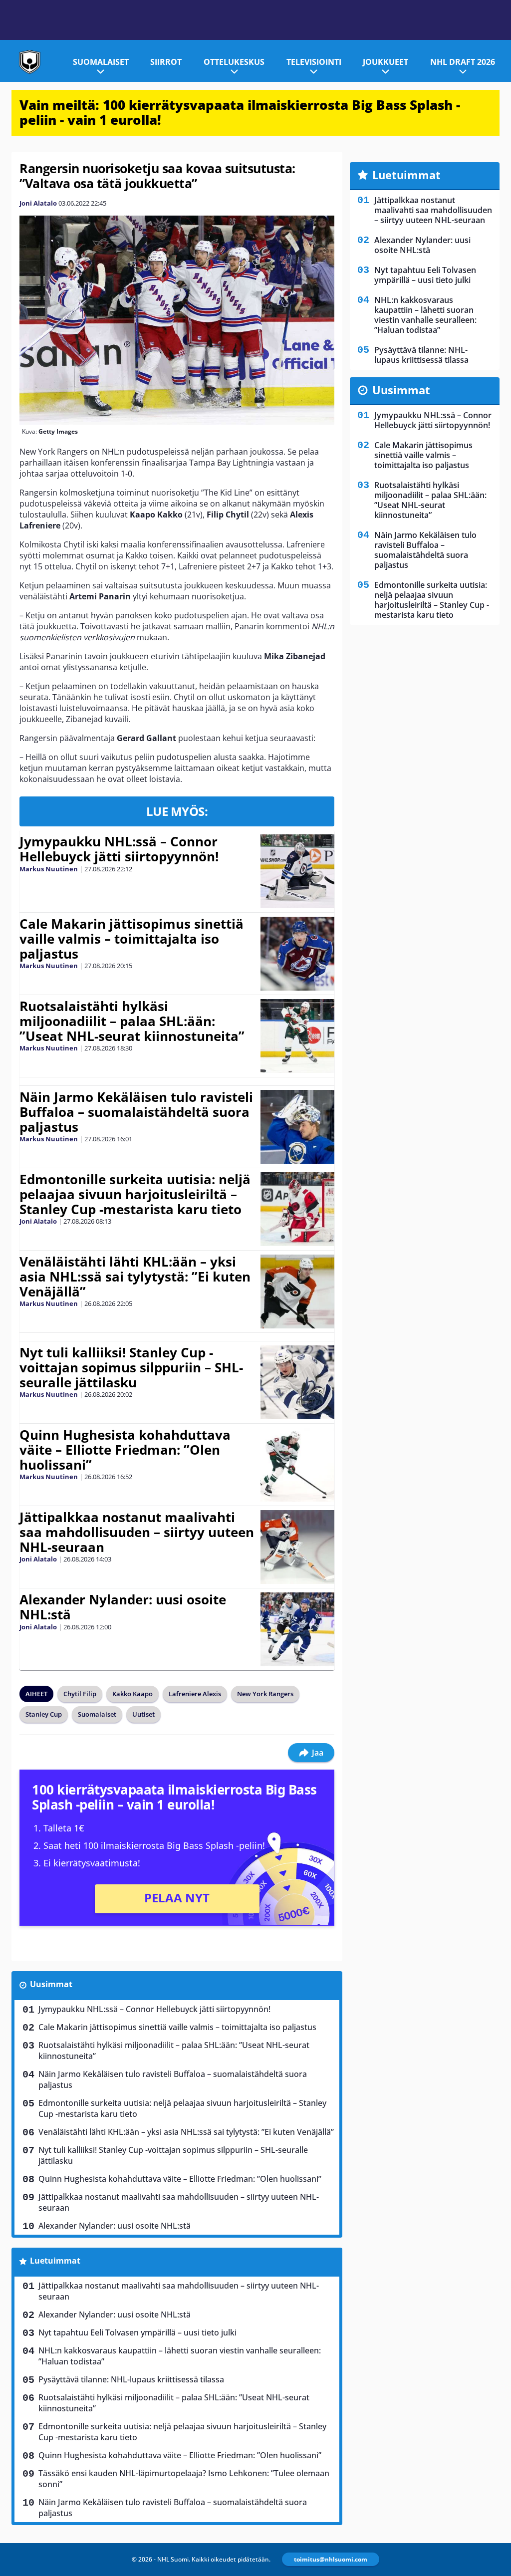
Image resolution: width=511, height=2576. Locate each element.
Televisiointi (314, 62)
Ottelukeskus (234, 62)
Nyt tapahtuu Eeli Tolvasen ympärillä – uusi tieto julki (137, 2332)
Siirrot (166, 62)
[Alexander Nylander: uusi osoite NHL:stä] (297, 1629)
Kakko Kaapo (132, 1694)
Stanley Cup (44, 1714)
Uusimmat (51, 1984)
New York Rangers (265, 1694)
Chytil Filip (80, 1694)
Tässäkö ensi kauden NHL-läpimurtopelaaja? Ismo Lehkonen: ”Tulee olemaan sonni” (184, 2479)
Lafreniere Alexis (195, 1694)
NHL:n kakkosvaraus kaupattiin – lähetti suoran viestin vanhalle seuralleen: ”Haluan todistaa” (180, 2356)
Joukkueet (385, 62)
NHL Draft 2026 (463, 62)
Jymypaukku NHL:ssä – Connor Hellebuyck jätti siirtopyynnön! (119, 849)
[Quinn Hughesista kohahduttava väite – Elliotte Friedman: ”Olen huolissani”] (297, 1465)
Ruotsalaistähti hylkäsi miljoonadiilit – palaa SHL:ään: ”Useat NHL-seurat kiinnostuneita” (132, 1021)
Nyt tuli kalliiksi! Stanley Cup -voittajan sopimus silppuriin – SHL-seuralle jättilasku (131, 1367)
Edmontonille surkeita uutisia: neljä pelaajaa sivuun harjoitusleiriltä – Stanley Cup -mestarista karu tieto (135, 1194)
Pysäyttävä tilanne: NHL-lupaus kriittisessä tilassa (131, 2379)
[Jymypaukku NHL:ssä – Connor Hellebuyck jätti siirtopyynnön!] (297, 871)
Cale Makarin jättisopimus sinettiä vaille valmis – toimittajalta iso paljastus (131, 939)
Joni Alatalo (38, 203)
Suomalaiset (101, 62)
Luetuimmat (55, 2261)
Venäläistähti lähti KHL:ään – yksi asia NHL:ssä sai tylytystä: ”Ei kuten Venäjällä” (135, 1277)
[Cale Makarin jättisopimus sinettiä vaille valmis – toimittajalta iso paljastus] (297, 954)
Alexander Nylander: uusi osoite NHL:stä (123, 1607)
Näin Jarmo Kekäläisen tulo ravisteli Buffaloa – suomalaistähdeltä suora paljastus (136, 1112)
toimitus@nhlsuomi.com (331, 2559)
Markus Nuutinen (49, 869)
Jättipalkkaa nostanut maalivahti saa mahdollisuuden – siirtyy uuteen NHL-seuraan (137, 1532)
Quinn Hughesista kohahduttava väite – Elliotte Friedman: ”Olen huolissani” (125, 1450)
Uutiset (143, 1714)
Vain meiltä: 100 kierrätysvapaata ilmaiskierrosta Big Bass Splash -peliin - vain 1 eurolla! (240, 112)
